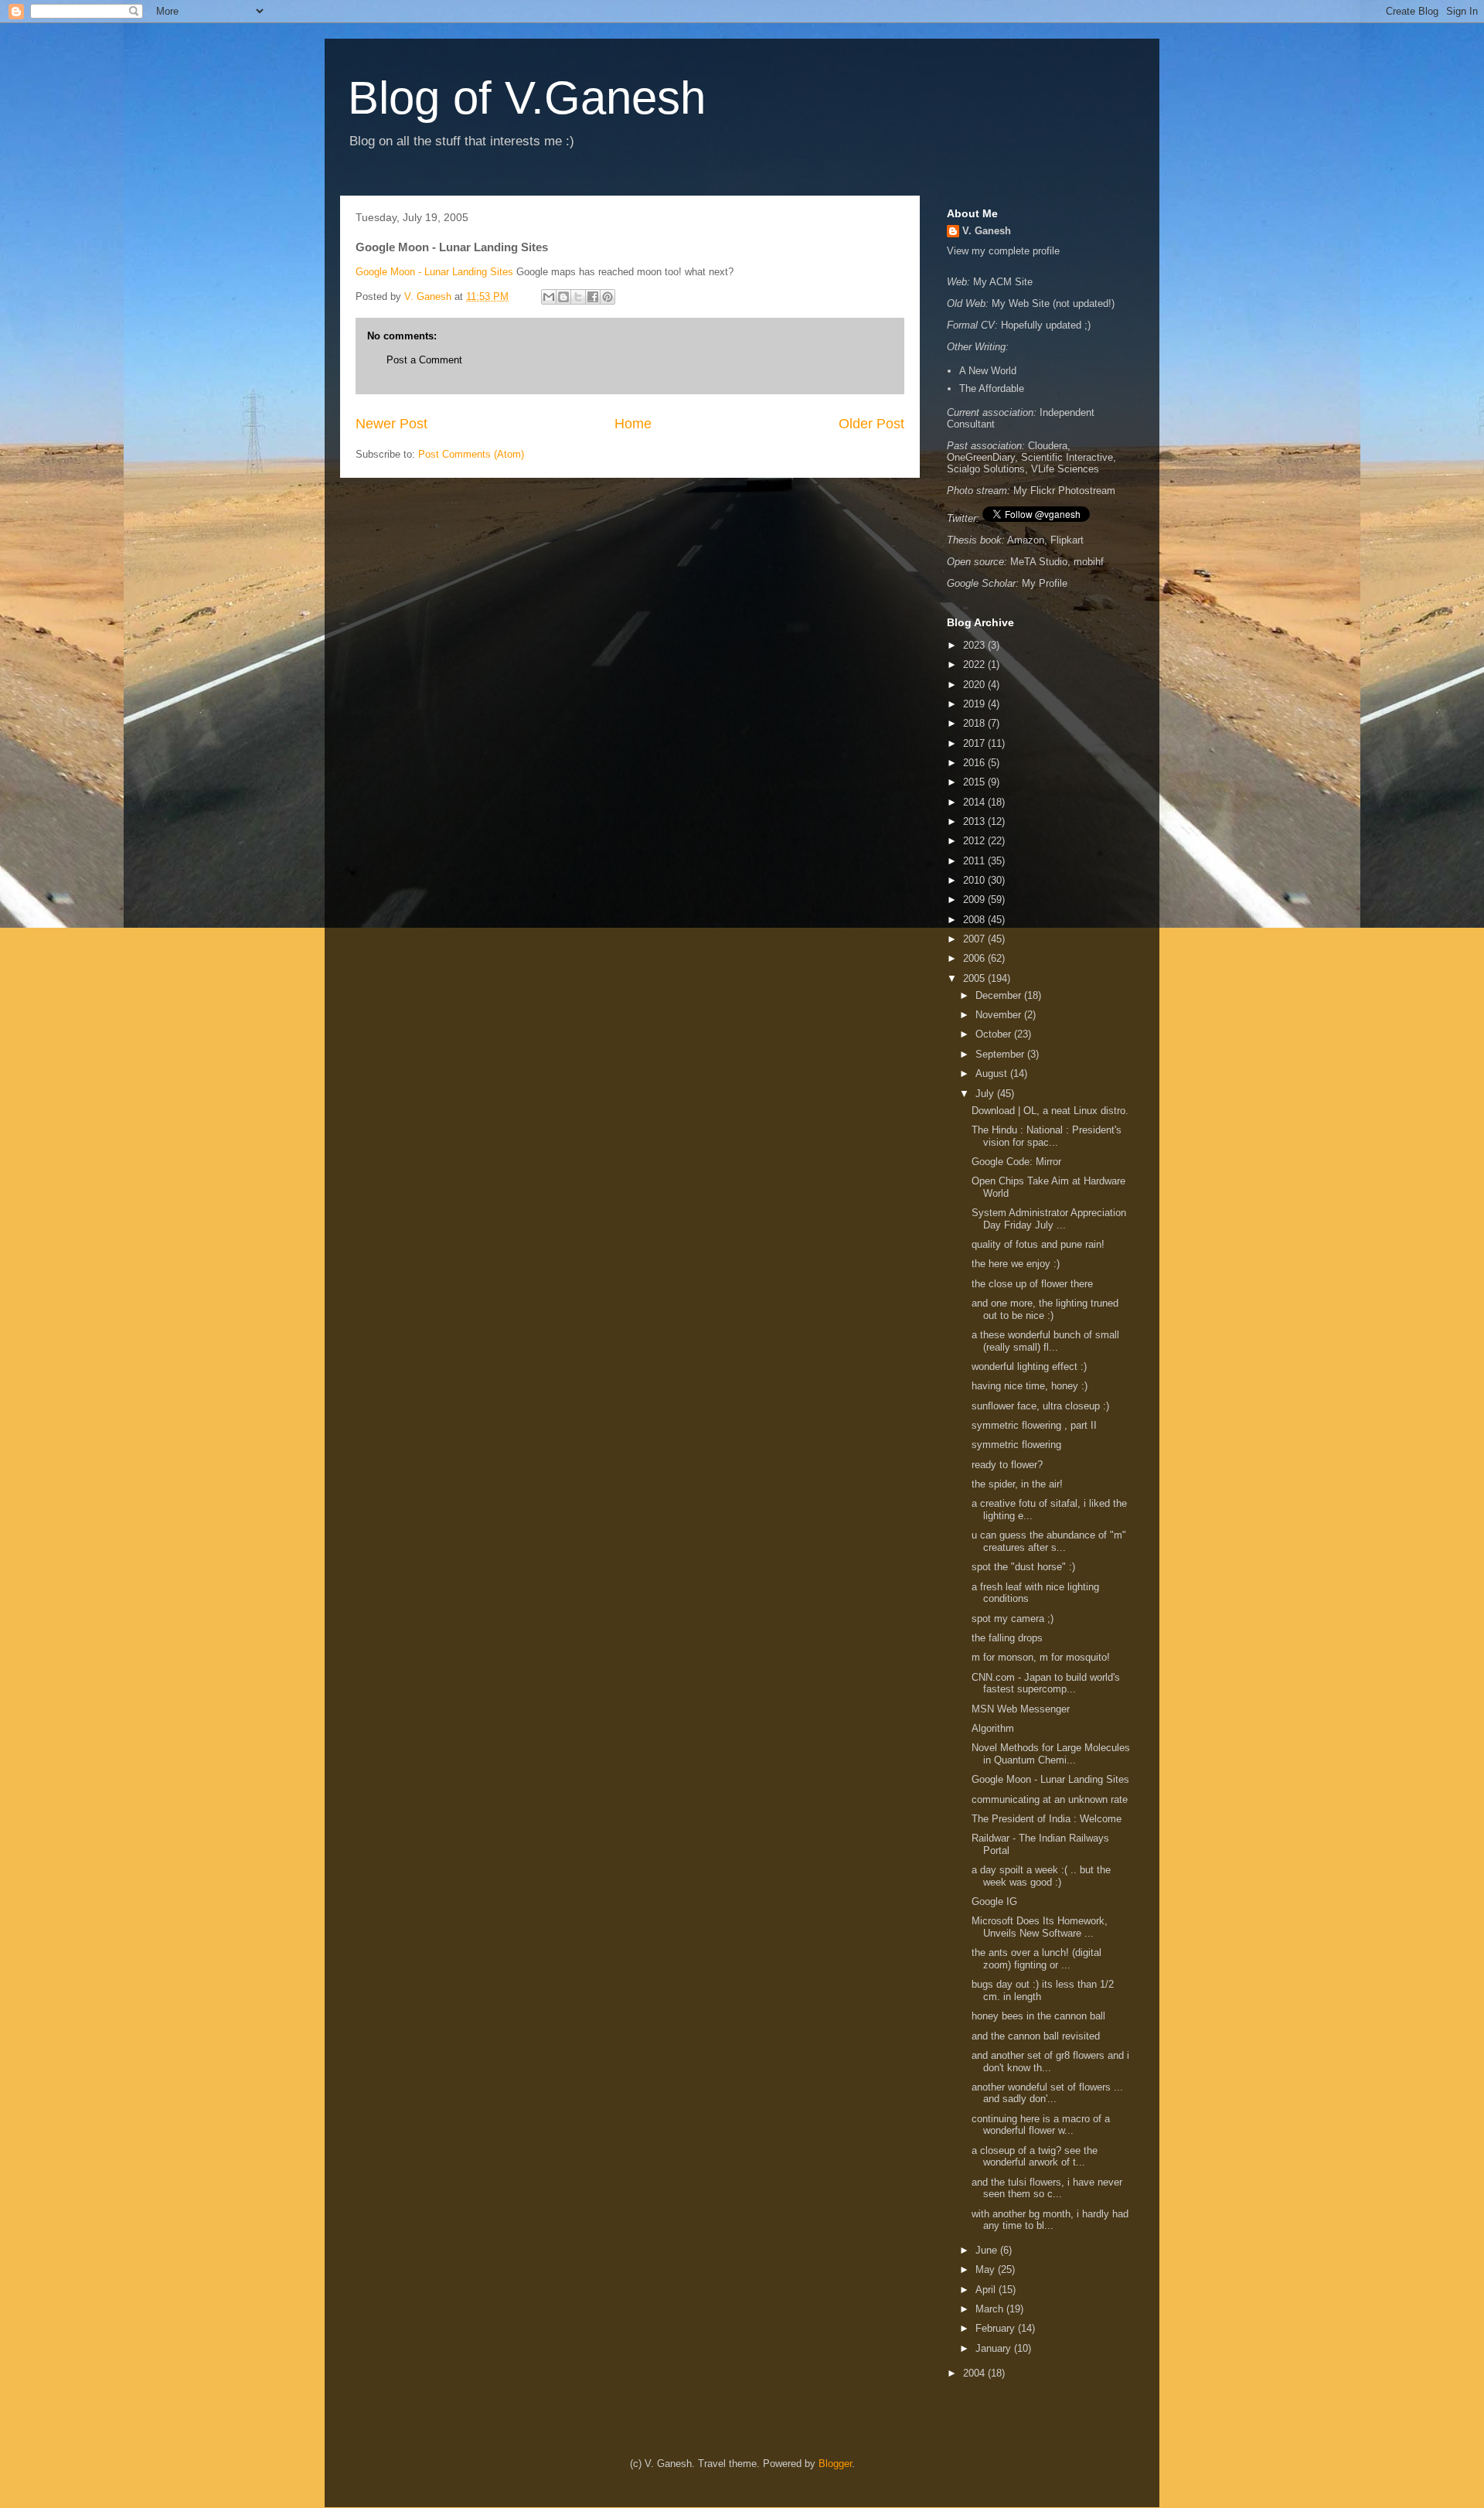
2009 (975, 900)
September (1001, 1054)
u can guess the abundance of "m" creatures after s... (1049, 1541)
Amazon (1026, 540)
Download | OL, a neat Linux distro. (1050, 1111)
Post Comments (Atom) (471, 454)
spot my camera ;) (1014, 1619)
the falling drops (1009, 1638)
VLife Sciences (1065, 469)
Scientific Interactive (1067, 457)
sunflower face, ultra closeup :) (1042, 1406)
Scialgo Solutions (986, 469)
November (1000, 1015)
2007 (975, 939)
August (993, 1073)
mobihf (1089, 562)
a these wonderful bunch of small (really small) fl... (1045, 1341)
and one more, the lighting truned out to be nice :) (1045, 1309)
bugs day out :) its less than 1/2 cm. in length (1043, 1990)
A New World (988, 371)
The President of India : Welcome (1047, 1819)
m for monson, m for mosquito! (1044, 1657)
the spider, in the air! (1019, 1484)
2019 (975, 704)
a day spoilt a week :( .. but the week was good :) (1041, 1876)
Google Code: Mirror (1016, 1162)
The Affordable (992, 388)
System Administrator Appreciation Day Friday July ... (1049, 1219)
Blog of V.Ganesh (527, 98)
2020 (975, 685)
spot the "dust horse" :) (1025, 1567)
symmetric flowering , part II (1036, 1425)
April (987, 2290)
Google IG (994, 1901)
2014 (975, 802)
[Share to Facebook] (593, 297)
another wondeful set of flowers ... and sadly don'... (1047, 2093)
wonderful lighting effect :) (1031, 1366)
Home (633, 424)
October (995, 1034)
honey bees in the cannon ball (1040, 2016)
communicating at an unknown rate (1050, 1799)
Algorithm (993, 1728)
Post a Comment (424, 360)
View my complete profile (1003, 251)
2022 (975, 664)
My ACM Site (1003, 282)
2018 (975, 723)
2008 (975, 920)
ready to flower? (1009, 1465)
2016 (975, 763)
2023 (975, 645)
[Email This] (549, 297)
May (987, 2269)
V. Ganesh (987, 231)
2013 (975, 821)
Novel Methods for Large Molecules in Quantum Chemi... (1051, 1754)
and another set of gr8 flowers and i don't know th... (1050, 2062)
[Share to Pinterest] (608, 297)
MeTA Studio (1039, 562)
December (1000, 995)
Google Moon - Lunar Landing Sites (434, 272)
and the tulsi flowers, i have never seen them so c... (1047, 2188)
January (995, 2348)
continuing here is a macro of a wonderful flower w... (1041, 2125)
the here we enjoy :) (1019, 1264)
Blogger (835, 2464)
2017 (975, 743)
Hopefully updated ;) (1046, 325)
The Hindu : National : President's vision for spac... (1047, 1136)
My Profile (1045, 583)
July (986, 1094)
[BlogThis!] (563, 297)
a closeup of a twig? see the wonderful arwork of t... (1035, 2157)
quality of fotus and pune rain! (1038, 1244)
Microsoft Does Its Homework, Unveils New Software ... (1040, 1927)
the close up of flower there (1034, 1284)
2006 (975, 958)
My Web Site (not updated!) (1053, 303)
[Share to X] (578, 297)
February (997, 2328)
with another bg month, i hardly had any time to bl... (1050, 2220)
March (991, 2309)
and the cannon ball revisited (1037, 2036)
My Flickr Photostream (1064, 491)
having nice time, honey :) (1031, 1386)
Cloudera (1048, 446)
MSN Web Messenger (1021, 1709)
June (988, 2250)
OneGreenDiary (981, 457)
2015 (975, 782)
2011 (975, 861)
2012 (975, 841)
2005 (975, 978)
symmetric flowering (1018, 1445)
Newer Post (391, 424)
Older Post (871, 424)
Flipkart (1067, 540)
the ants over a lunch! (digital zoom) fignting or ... (1036, 1959)
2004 (975, 2373)
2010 (975, 880)
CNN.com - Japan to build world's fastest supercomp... (1046, 1683)
